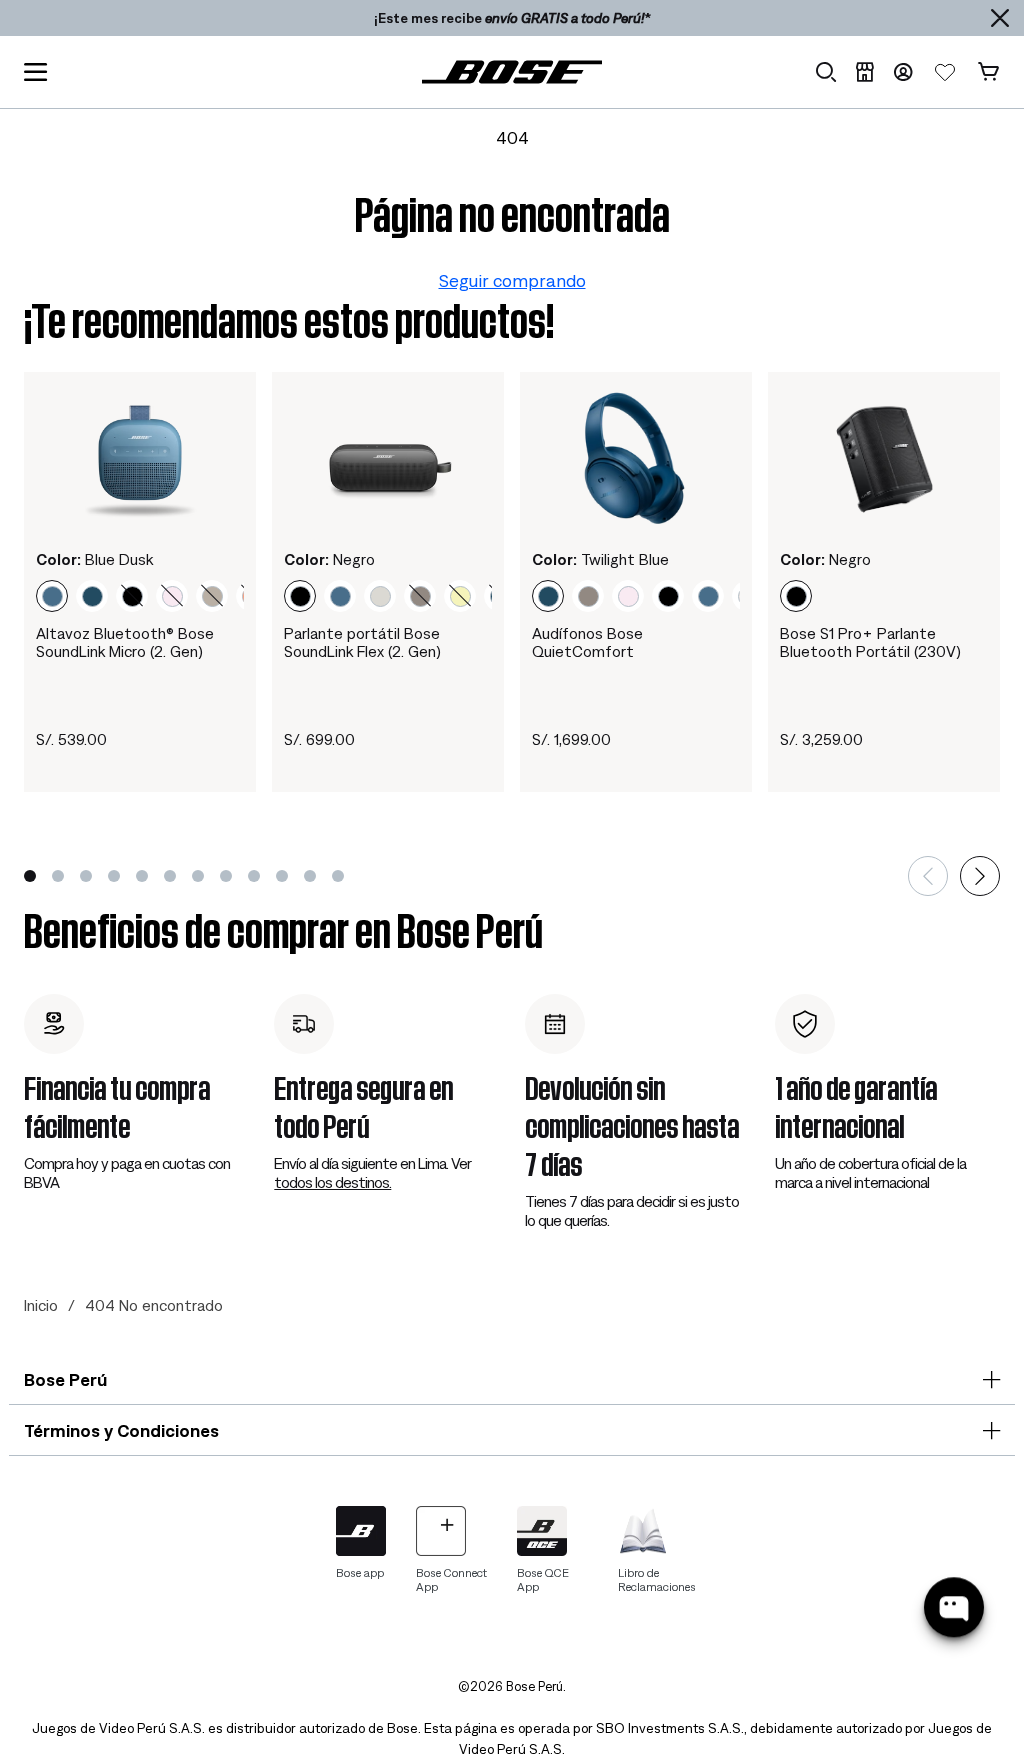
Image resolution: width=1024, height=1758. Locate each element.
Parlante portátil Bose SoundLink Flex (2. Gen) (362, 642)
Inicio (41, 1305)
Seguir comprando (512, 280)
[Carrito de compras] (988, 72)
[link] (512, 71)
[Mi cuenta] (903, 72)
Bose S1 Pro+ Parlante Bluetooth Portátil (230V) (870, 642)
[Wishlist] (945, 72)
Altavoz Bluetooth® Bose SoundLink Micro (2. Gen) (125, 642)
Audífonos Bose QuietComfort (587, 642)
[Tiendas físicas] (864, 72)
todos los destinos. (332, 1182)
